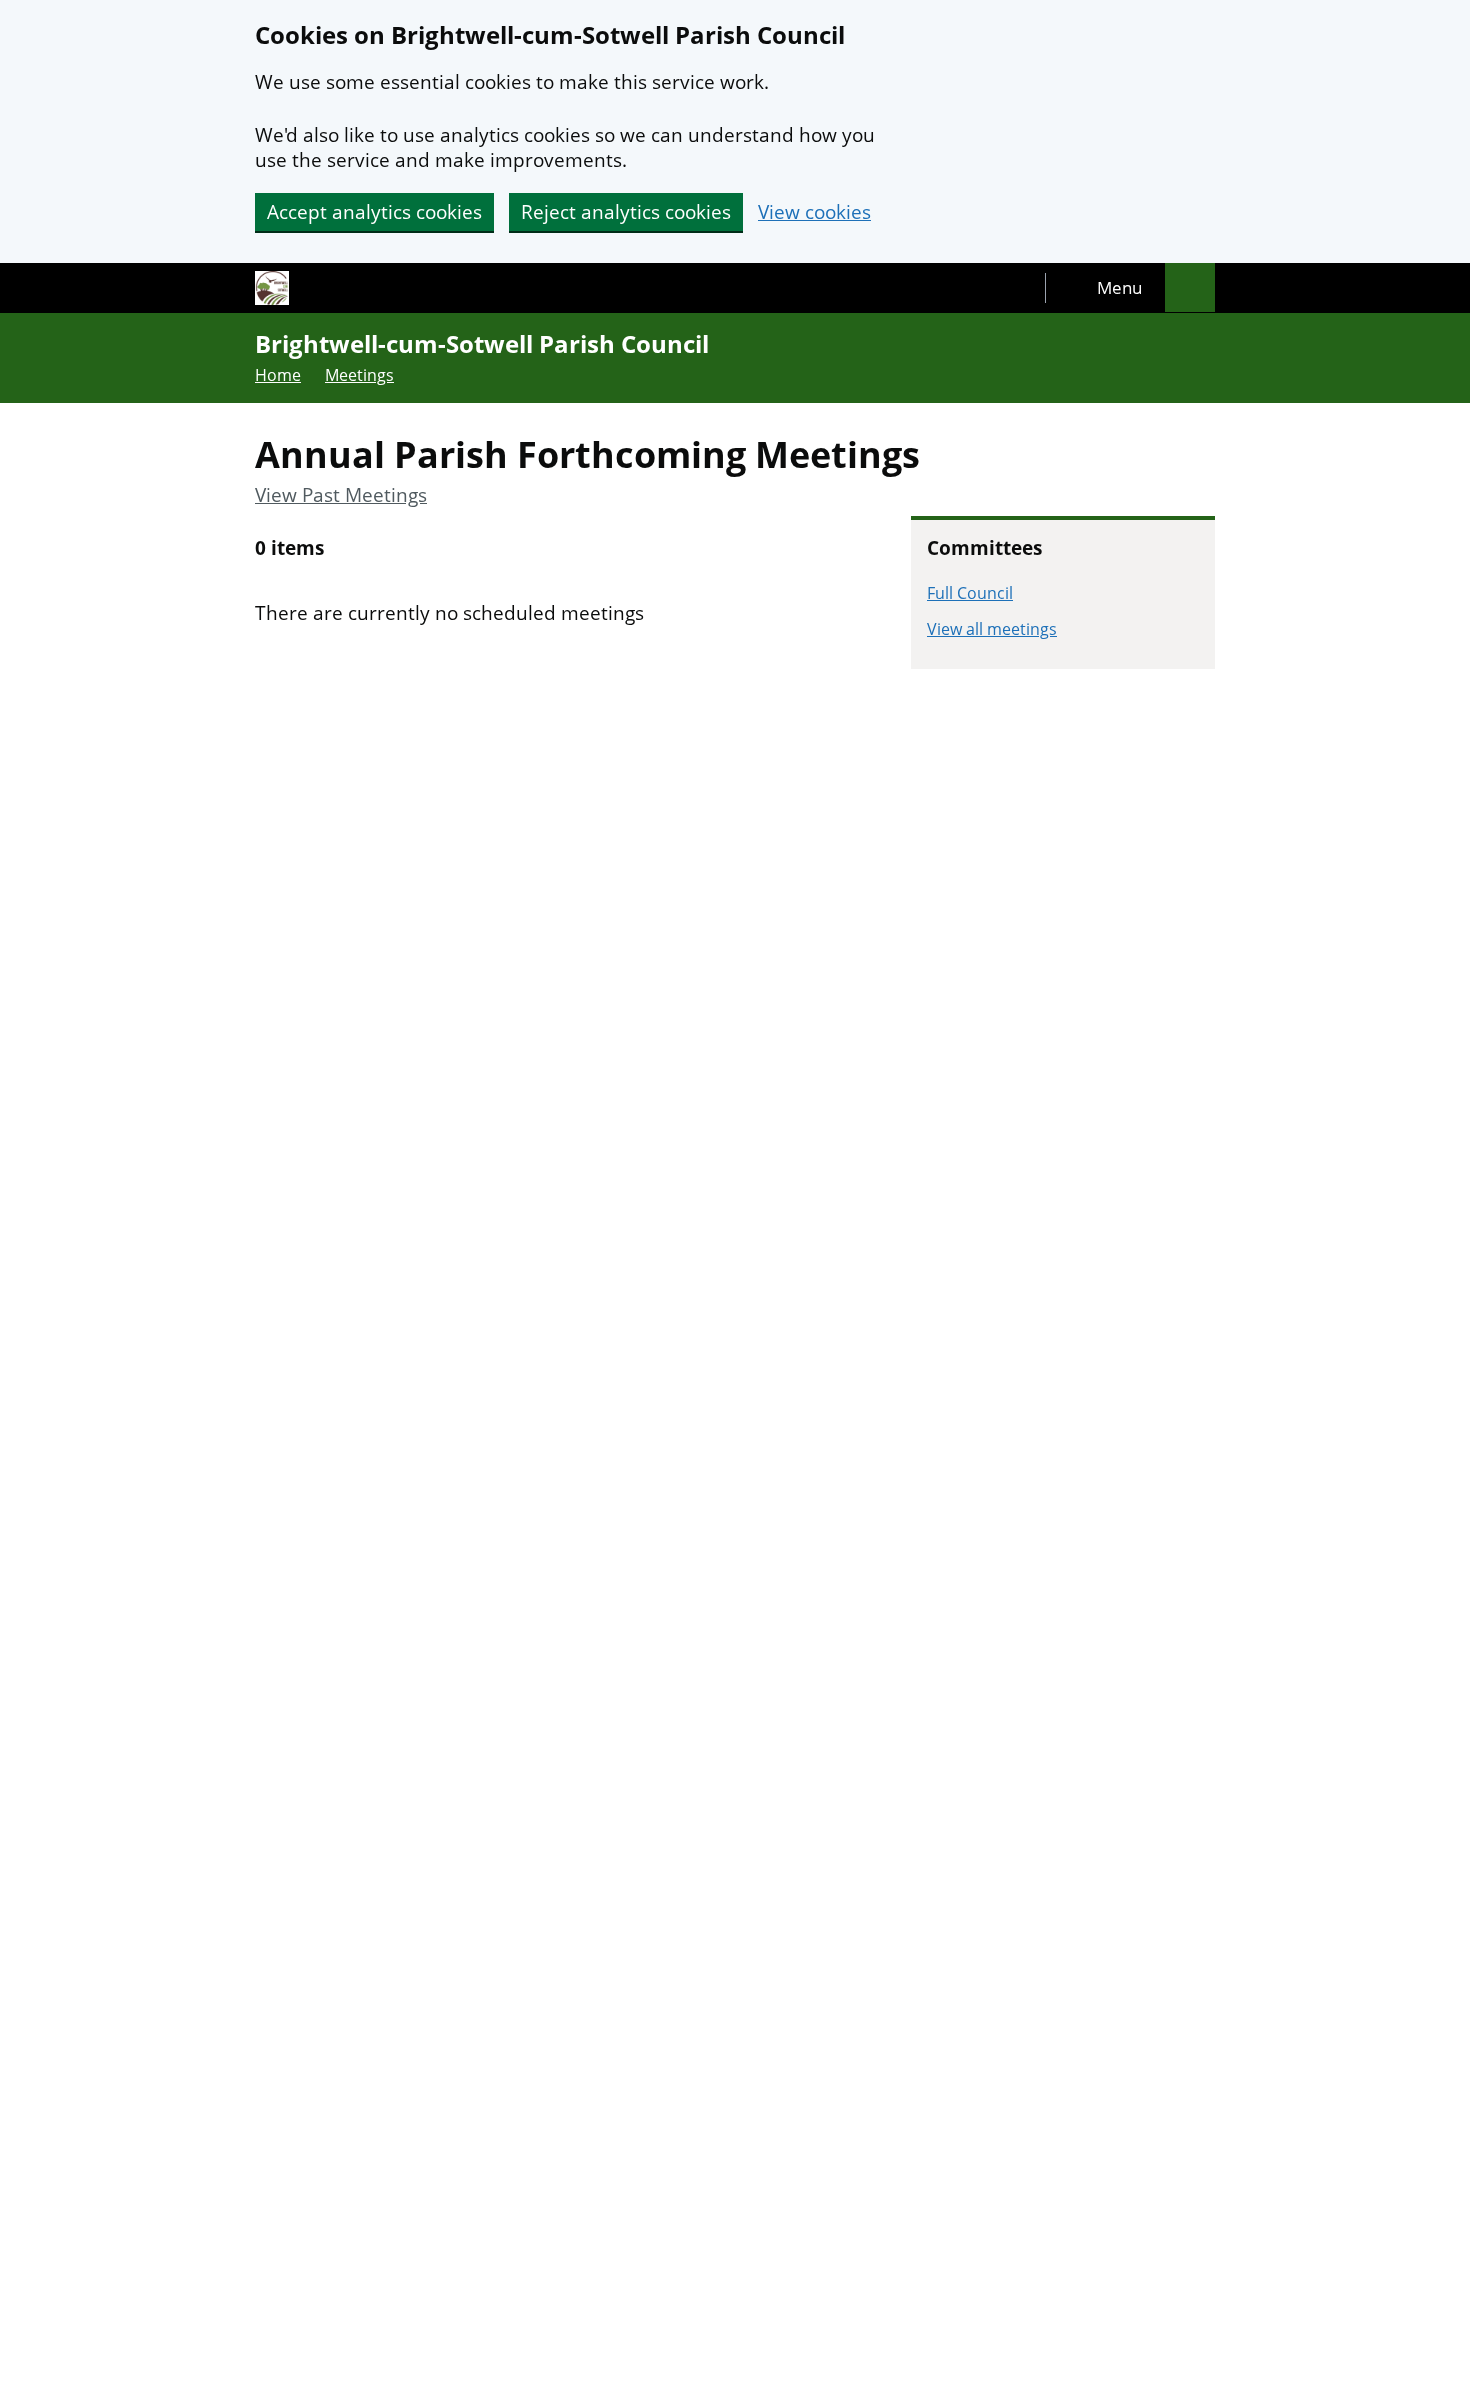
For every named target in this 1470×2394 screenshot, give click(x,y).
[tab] (1106, 288)
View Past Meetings (341, 495)
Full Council (970, 593)
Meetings (359, 375)
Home (278, 375)
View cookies (814, 212)
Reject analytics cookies (626, 212)
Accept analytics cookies (374, 212)
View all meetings (992, 629)
